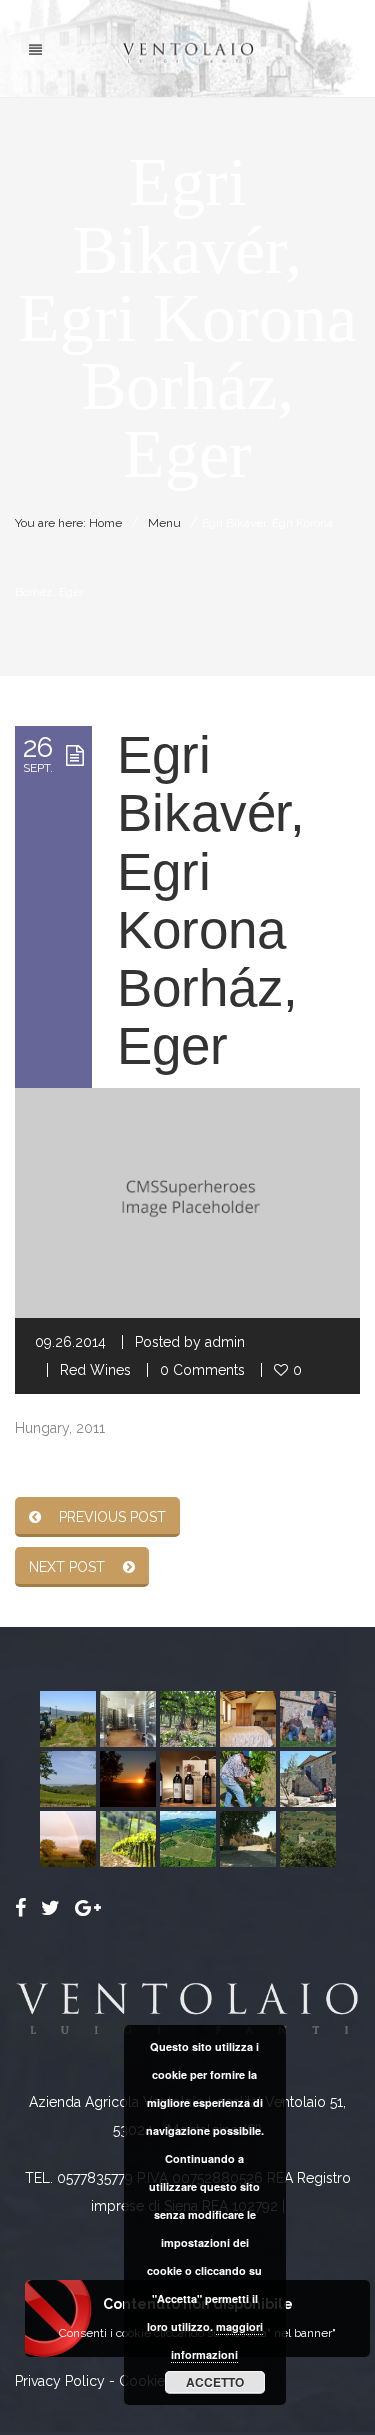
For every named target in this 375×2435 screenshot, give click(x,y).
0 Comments (202, 1370)
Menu (164, 523)
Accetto (215, 2382)
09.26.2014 (70, 1342)
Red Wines (95, 1370)
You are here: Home (68, 523)
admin (225, 1342)
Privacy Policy (60, 2381)
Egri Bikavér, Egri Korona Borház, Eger (211, 900)
